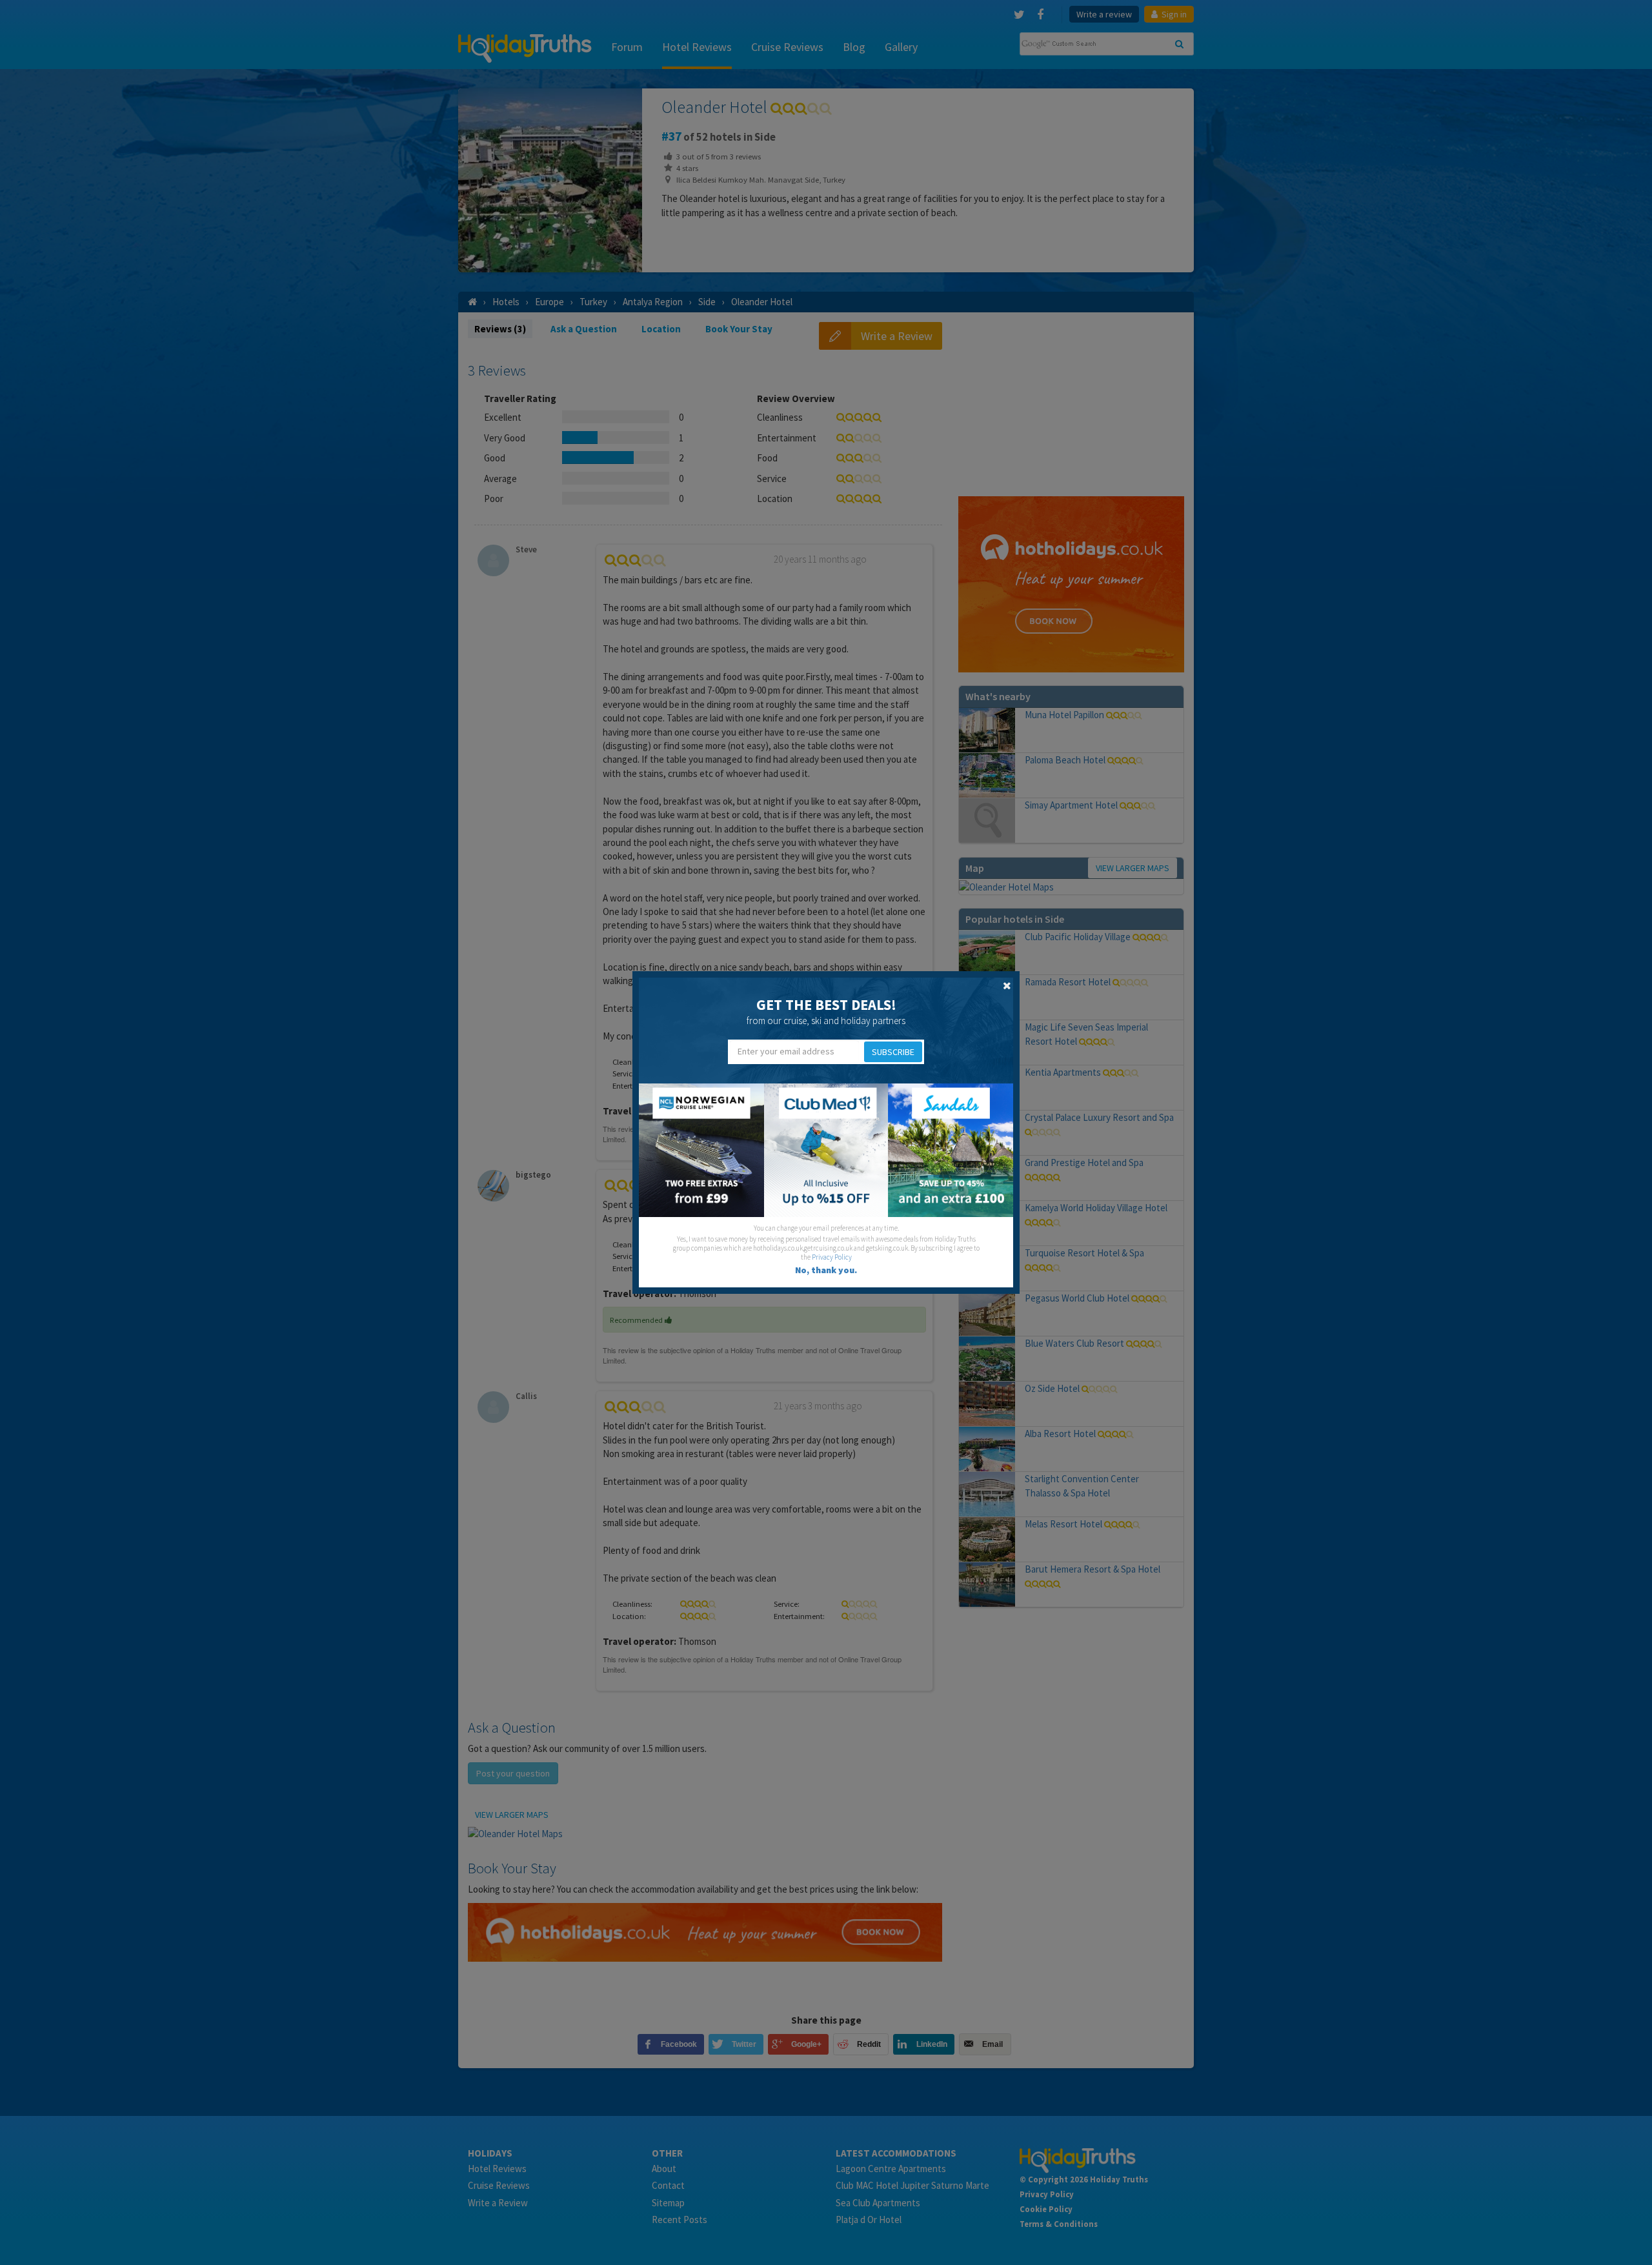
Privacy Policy (832, 1257)
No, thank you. (826, 1270)
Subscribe (893, 1052)
